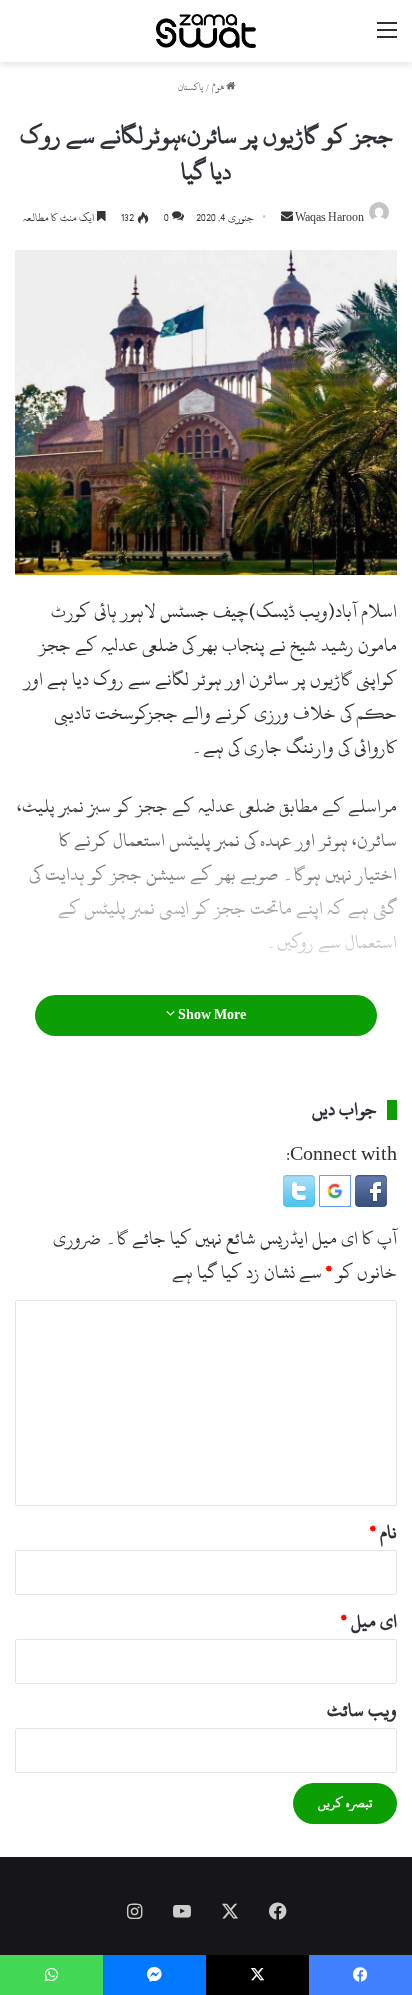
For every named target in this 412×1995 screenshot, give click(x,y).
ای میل (369, 1621)
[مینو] (387, 38)
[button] (369, 1201)
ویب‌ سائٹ (362, 1710)
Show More (210, 1015)
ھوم (219, 87)
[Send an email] (287, 218)
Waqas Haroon (329, 218)
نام (383, 1532)
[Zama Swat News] (206, 31)
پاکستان (190, 87)
